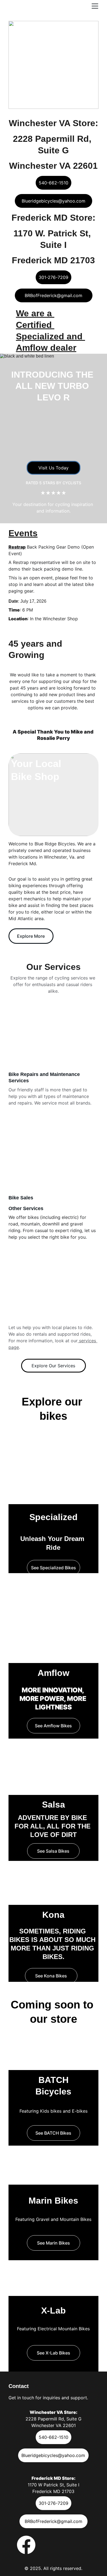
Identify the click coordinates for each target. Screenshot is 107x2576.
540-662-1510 (54, 183)
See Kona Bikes (51, 1976)
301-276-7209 (54, 277)
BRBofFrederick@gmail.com (54, 295)
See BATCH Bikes (53, 2133)
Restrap (17, 547)
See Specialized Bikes (54, 1568)
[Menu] (95, 6)
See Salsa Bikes (53, 1851)
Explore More (31, 936)
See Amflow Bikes (53, 1726)
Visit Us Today (54, 468)
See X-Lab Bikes (54, 2353)
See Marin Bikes (54, 2243)
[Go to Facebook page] (26, 2545)
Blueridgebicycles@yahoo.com (54, 201)
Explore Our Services (53, 1366)
